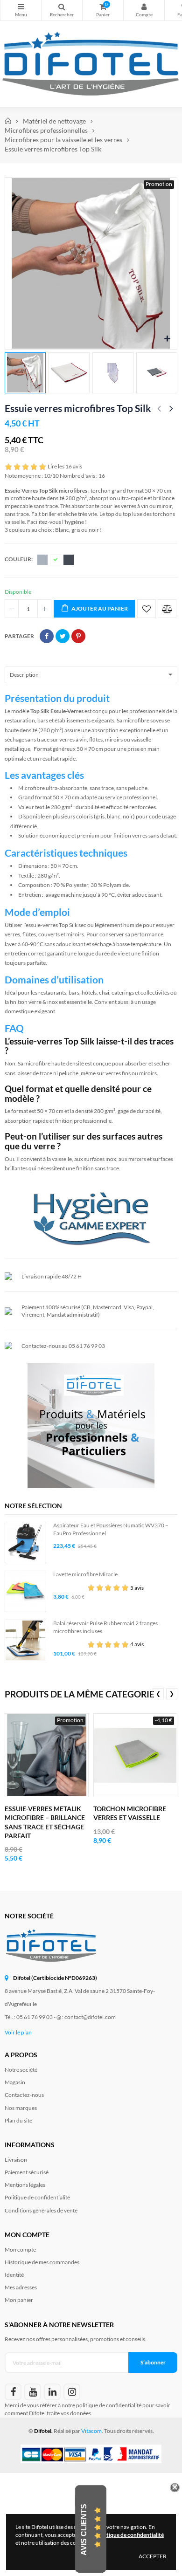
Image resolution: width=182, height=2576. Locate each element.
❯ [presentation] (172, 1693)
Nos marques (21, 2108)
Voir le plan (18, 2032)
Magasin (15, 2082)
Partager (47, 636)
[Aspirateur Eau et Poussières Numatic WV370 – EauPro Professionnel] (25, 1542)
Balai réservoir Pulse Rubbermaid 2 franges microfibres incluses (105, 1627)
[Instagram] (72, 2392)
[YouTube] (33, 2392)
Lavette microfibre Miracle (85, 1574)
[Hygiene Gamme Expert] (91, 1217)
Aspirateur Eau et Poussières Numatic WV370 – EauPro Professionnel (111, 1529)
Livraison (16, 2160)
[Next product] (171, 409)
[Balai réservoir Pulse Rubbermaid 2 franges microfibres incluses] (25, 1640)
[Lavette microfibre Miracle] (25, 1591)
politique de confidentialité (109, 2405)
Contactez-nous (24, 2095)
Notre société (21, 2070)
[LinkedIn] (52, 2392)
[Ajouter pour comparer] (167, 609)
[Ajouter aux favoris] (147, 609)
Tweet (63, 636)
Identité (14, 2275)
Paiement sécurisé (27, 2172)
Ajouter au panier (99, 608)
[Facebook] (13, 2392)
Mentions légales (25, 2185)
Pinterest (78, 636)
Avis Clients (84, 2529)
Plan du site (18, 2120)
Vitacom (91, 2431)
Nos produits (21, 10)
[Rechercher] (62, 10)
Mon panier (19, 2300)
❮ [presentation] (158, 1693)
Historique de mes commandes (42, 2262)
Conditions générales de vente (41, 2210)
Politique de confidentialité (37, 2197)
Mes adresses (21, 2287)
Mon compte (144, 10)
